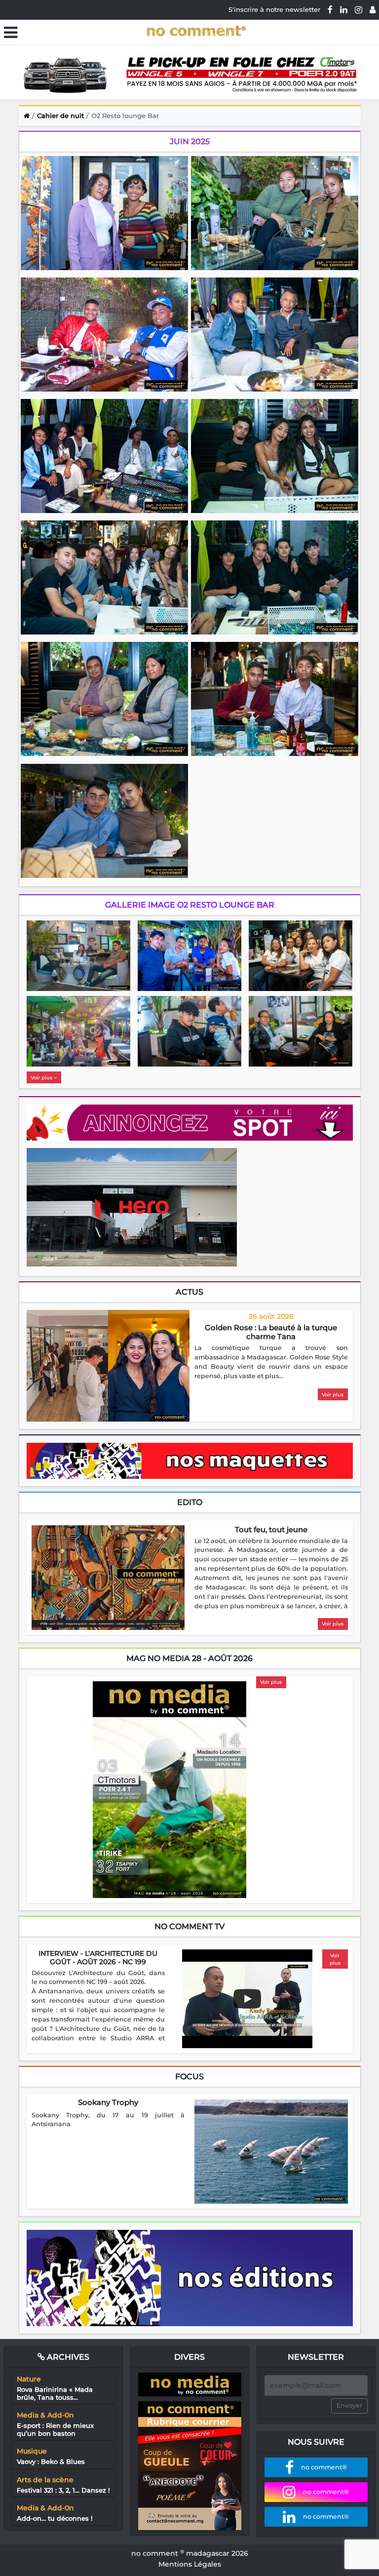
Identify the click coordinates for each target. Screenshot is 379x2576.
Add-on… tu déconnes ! (55, 2518)
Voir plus (42, 1078)
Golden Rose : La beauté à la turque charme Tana (271, 1332)
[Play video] (247, 1999)
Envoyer (349, 2405)
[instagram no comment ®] (359, 9)
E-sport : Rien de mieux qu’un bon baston (55, 2429)
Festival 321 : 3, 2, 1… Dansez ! (63, 2490)
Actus (189, 1292)
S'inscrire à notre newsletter (274, 9)
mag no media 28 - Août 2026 (189, 1658)
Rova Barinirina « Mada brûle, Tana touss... (55, 2393)
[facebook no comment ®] (330, 9)
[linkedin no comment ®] (344, 9)
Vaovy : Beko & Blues (51, 2461)
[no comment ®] (373, 9)
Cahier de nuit (60, 116)
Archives (67, 2357)
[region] (271, 1362)
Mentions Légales (190, 2564)
